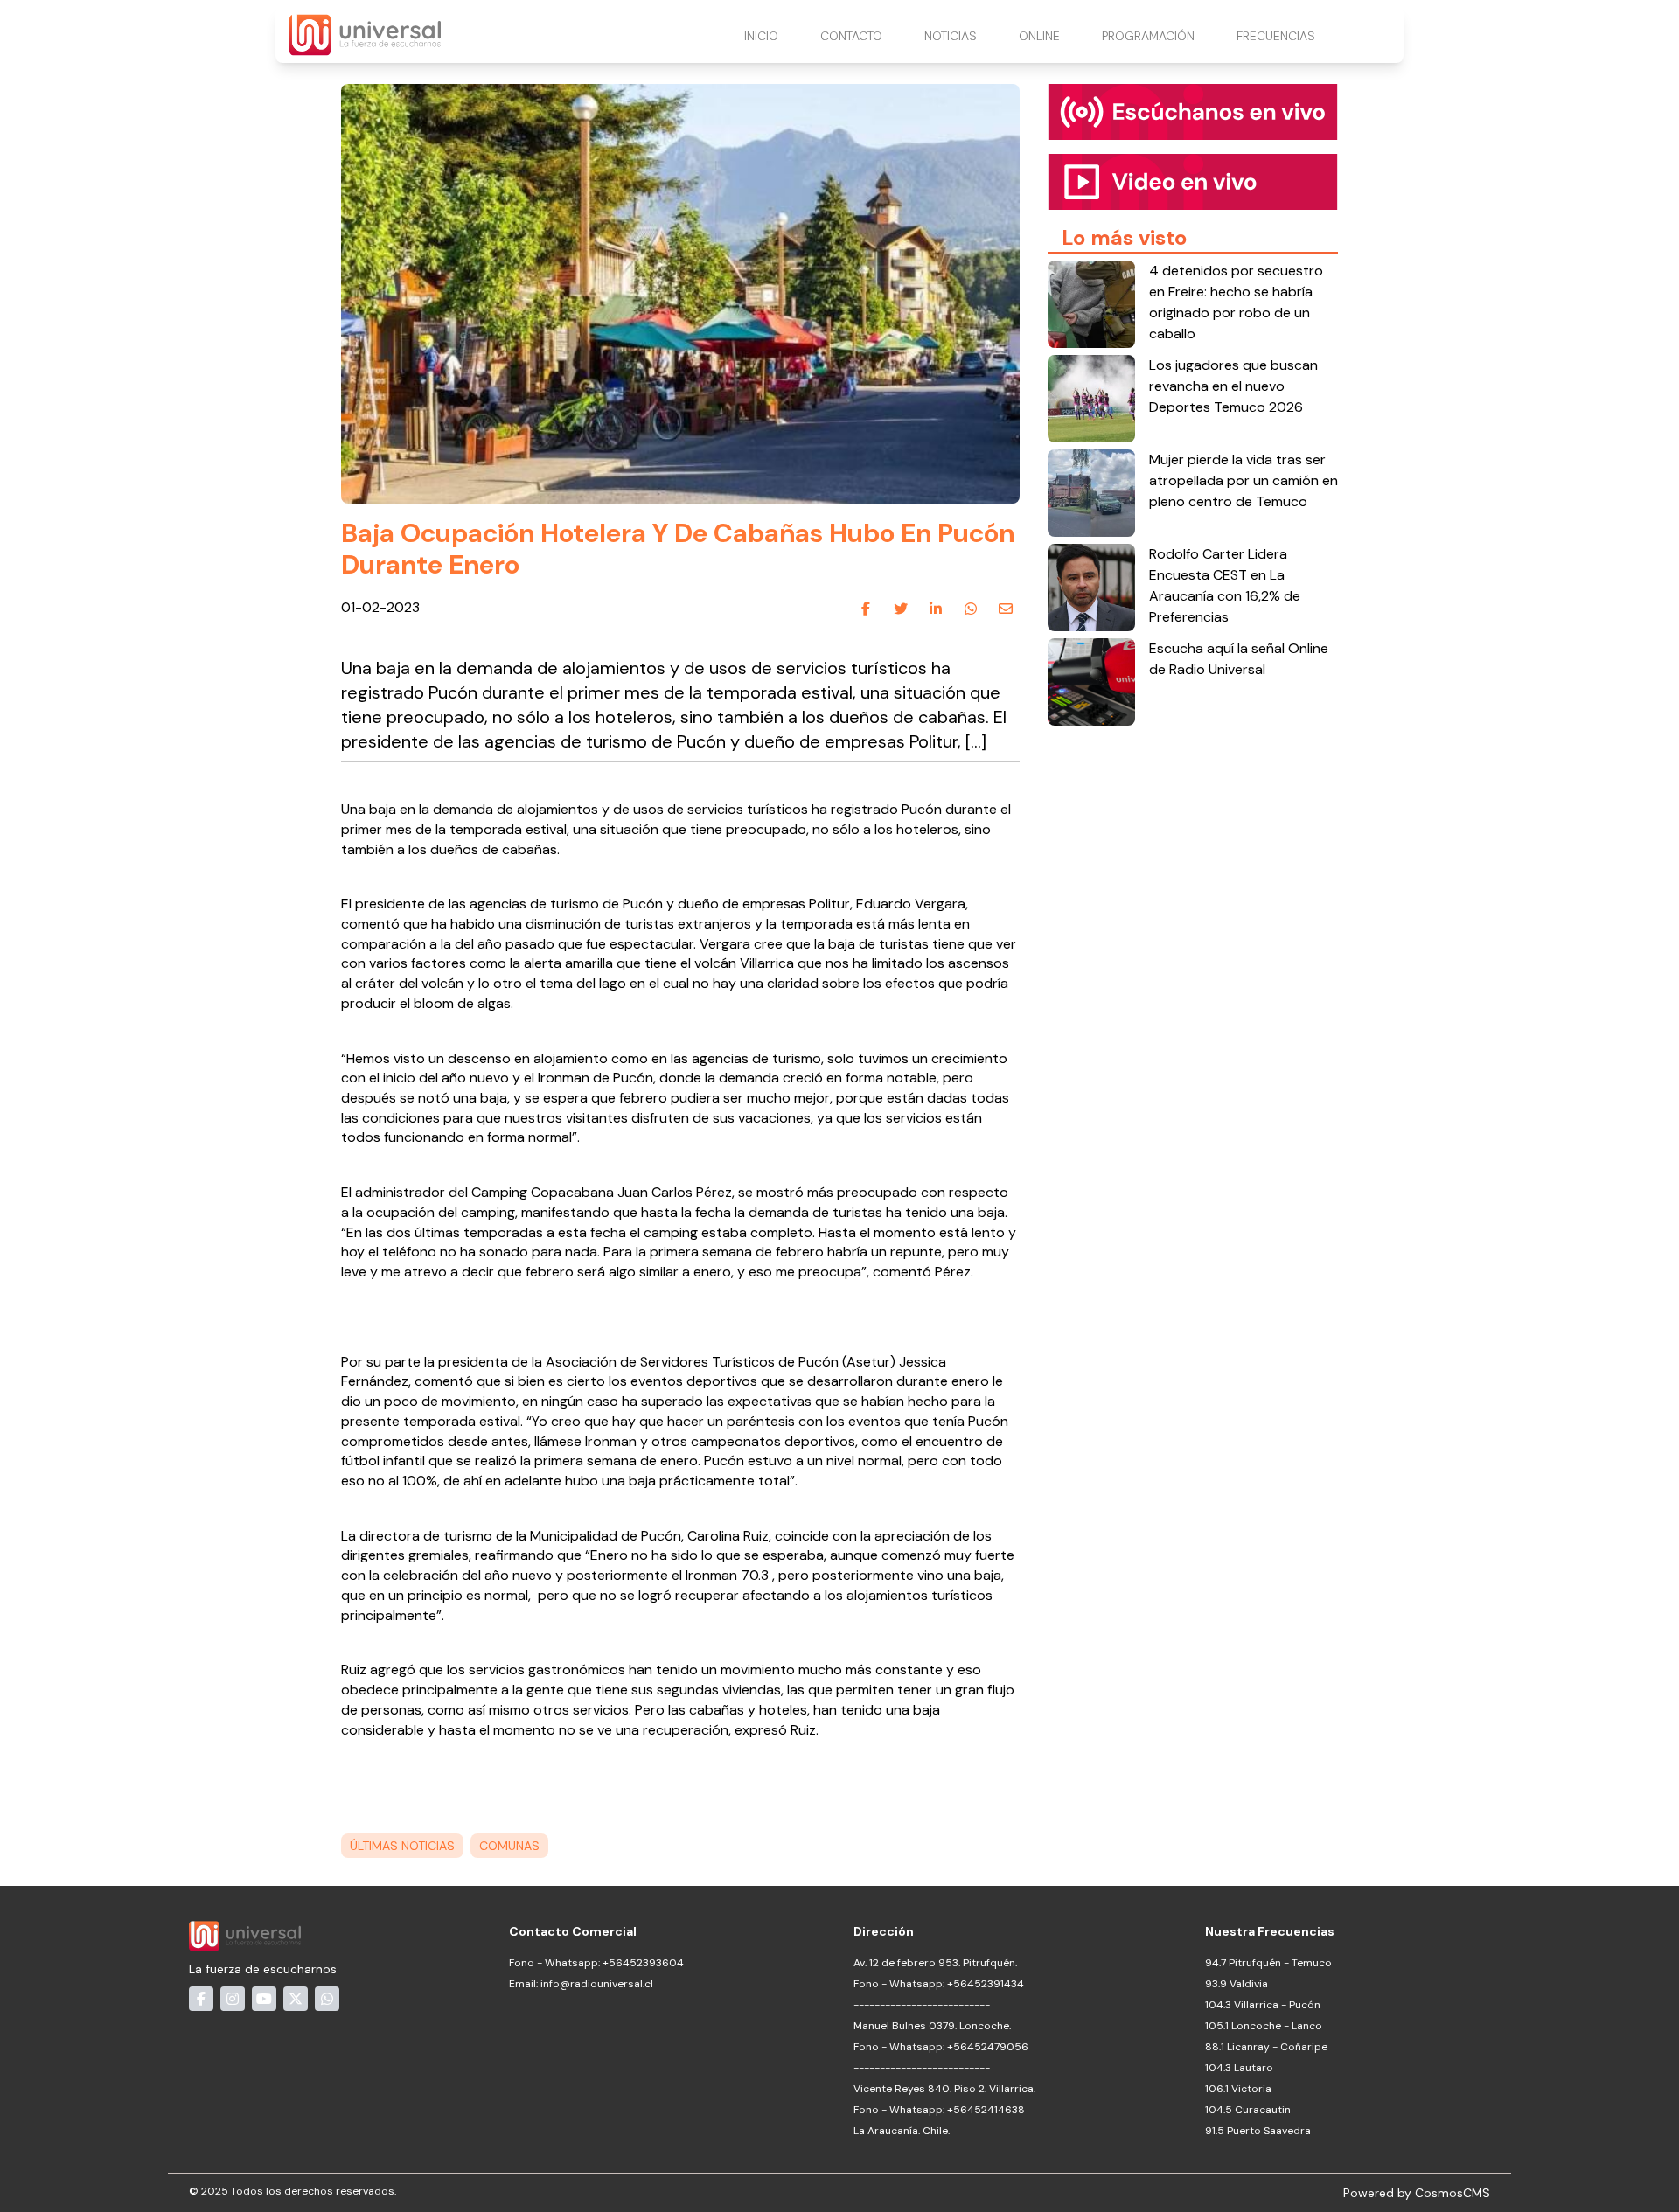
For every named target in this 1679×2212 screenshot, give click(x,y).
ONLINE (1039, 36)
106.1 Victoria (1238, 2089)
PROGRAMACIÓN (1148, 36)
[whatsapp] (971, 609)
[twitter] (901, 609)
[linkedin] (936, 609)
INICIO (761, 36)
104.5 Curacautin (1248, 2110)
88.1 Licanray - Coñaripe (1266, 2047)
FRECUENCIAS (1276, 36)
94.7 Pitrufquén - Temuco (1268, 1963)
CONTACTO (851, 36)
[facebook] (866, 609)
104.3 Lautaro (1239, 2068)
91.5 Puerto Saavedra (1258, 2131)
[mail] (1006, 609)
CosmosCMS (1453, 2193)
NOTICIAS (951, 36)
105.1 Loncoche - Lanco (1264, 2026)
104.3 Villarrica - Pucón (1263, 2005)
